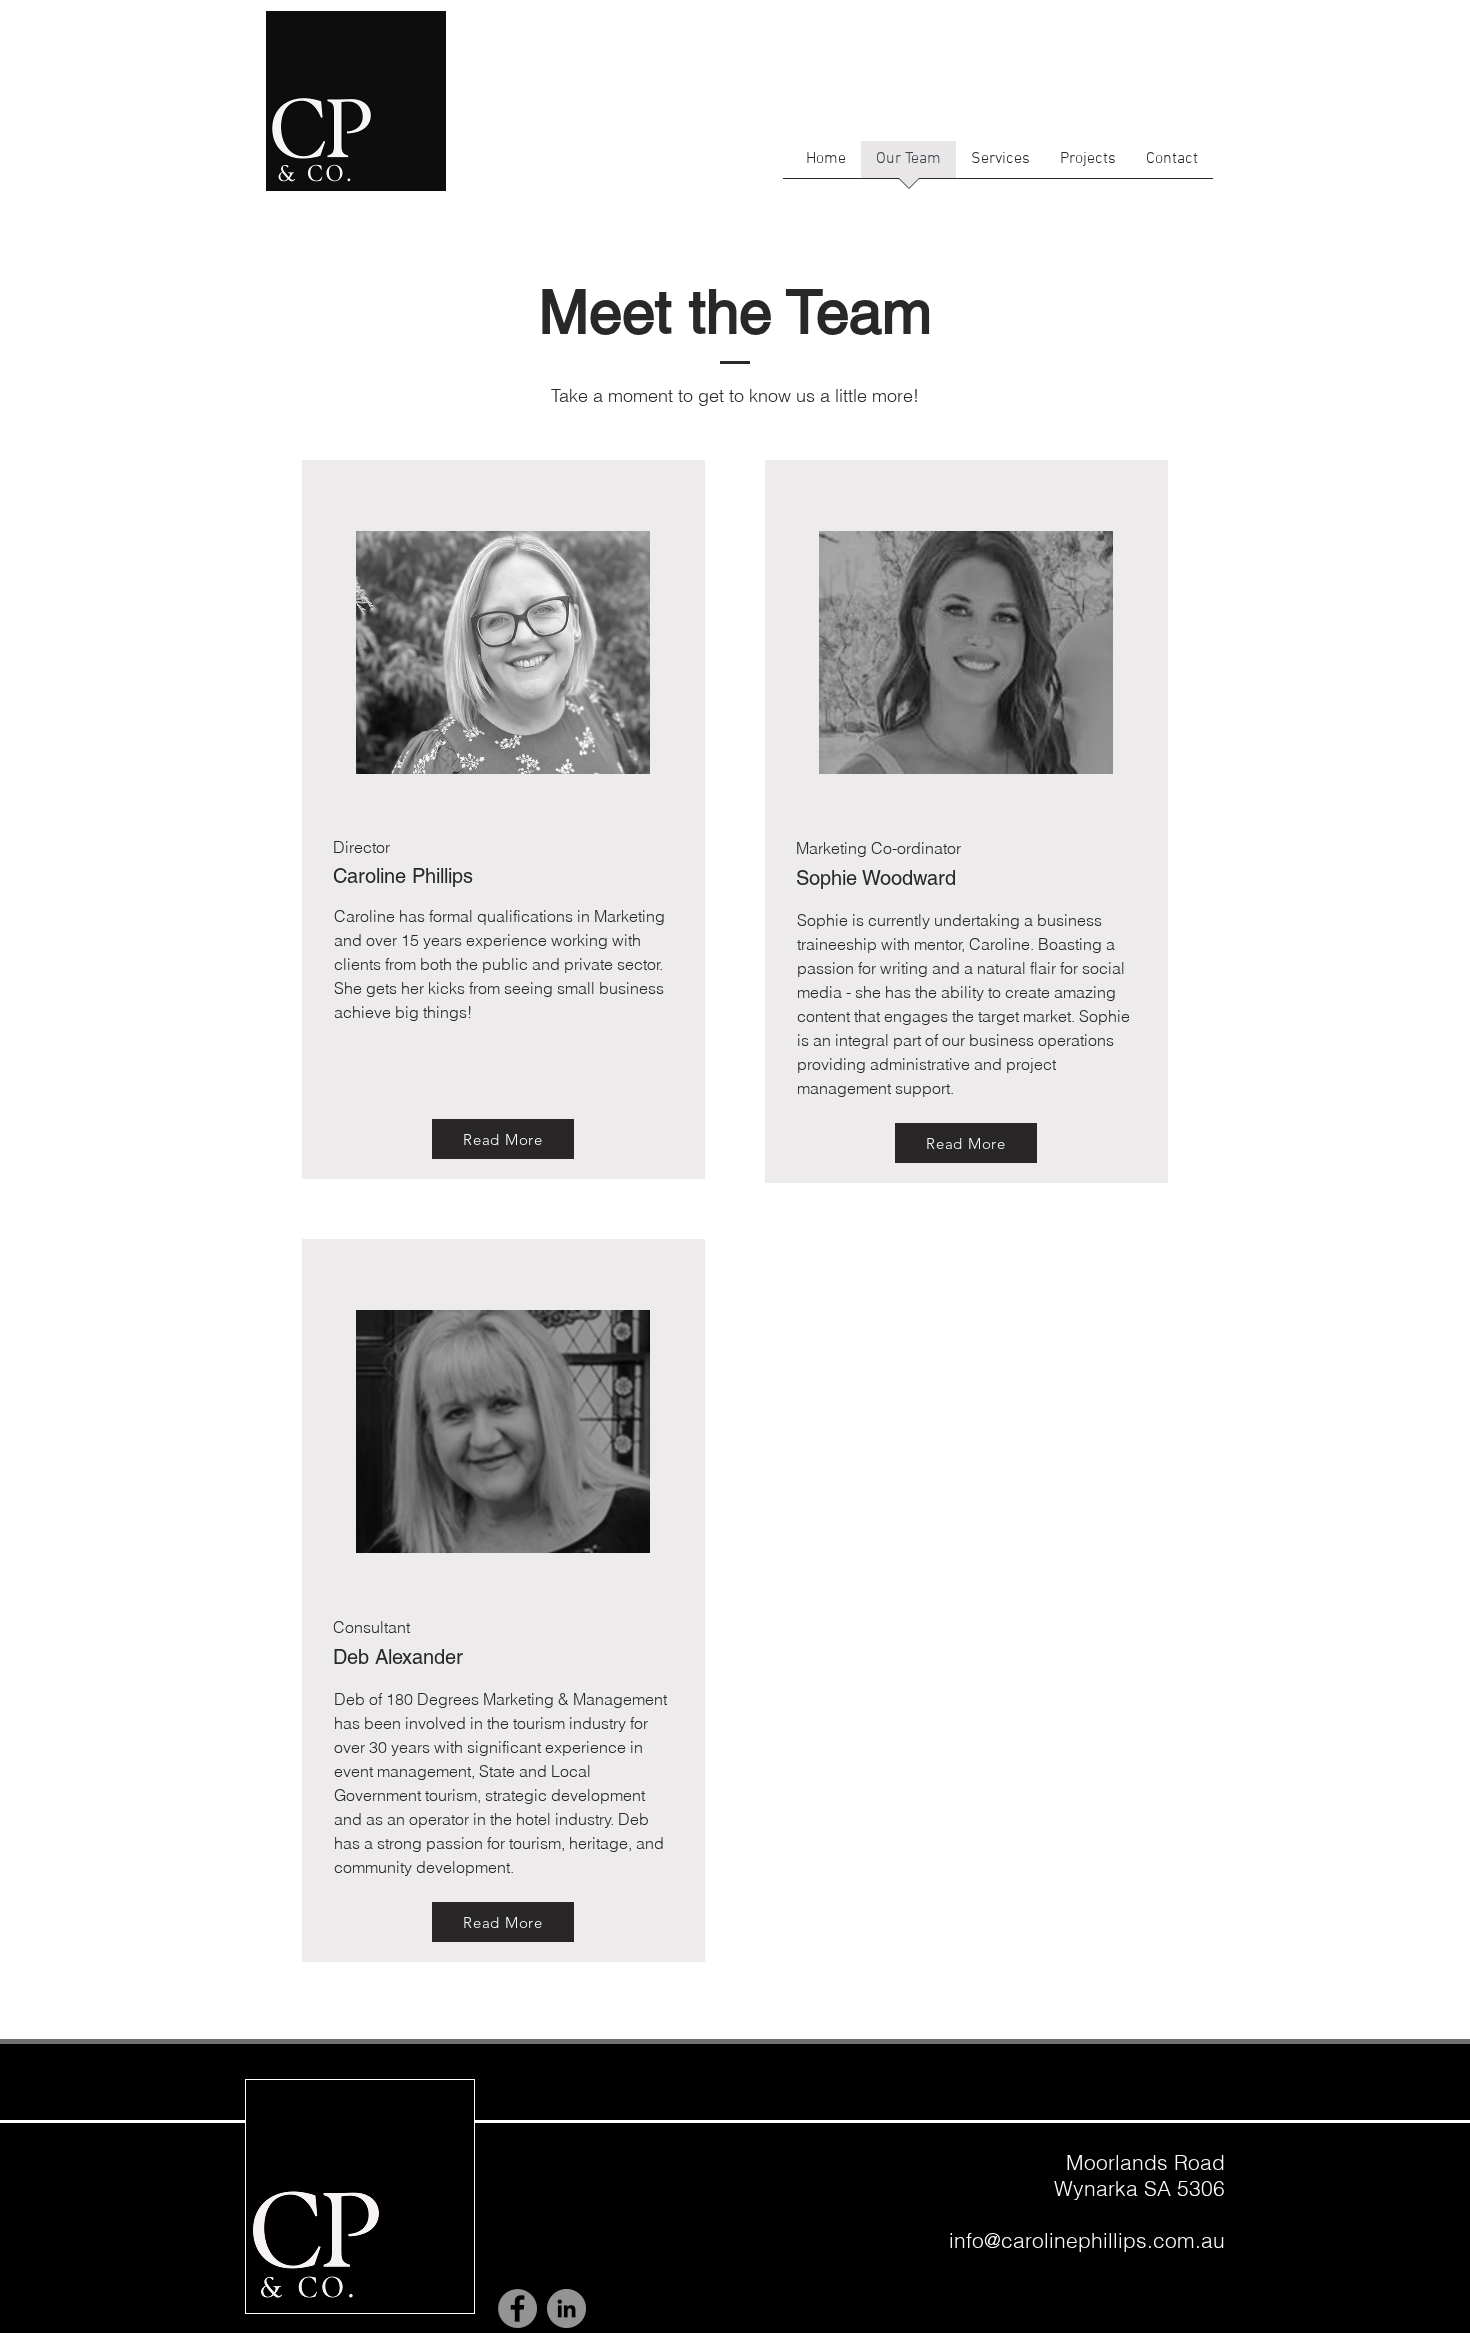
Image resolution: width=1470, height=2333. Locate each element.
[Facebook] (517, 2308)
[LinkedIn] (566, 2308)
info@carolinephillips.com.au (1087, 2240)
